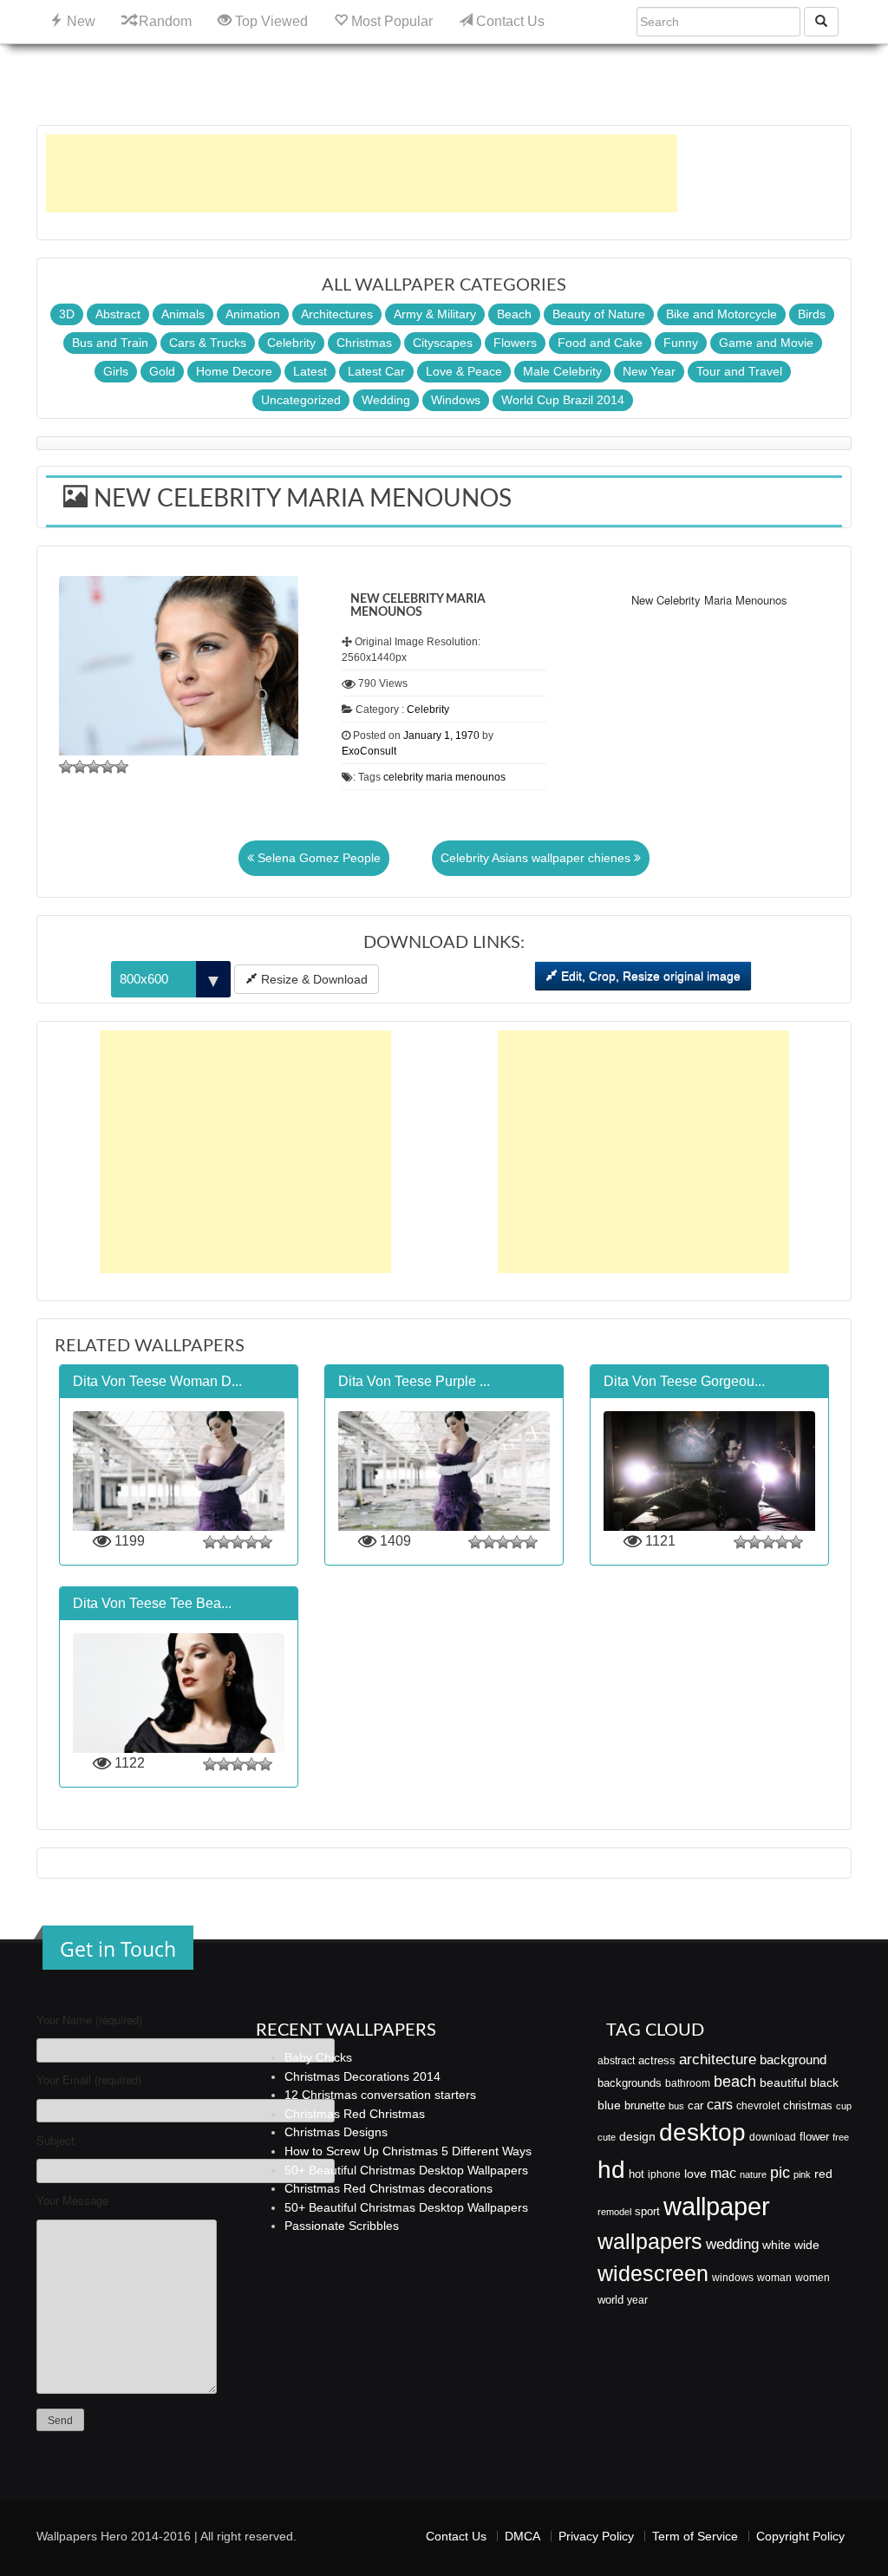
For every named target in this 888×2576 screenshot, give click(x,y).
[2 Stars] (80, 767)
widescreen (653, 2273)
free (841, 2137)
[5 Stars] (121, 767)
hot (637, 2174)
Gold (162, 371)
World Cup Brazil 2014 (563, 400)
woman (774, 2278)
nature (753, 2174)
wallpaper (717, 2206)
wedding (732, 2244)
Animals (183, 314)
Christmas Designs (336, 2132)
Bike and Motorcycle (721, 314)
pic (780, 2172)
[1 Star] (66, 767)
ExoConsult (369, 751)
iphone (664, 2174)
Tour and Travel (739, 371)
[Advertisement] (362, 173)
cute (607, 2137)
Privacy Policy (596, 2536)
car (695, 2105)
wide (807, 2245)
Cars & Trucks (208, 343)
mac (723, 2173)
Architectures (337, 314)
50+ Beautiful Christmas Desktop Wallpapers (406, 2170)
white (777, 2245)
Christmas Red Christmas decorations (388, 2188)
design (637, 2136)
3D (67, 314)
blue (609, 2105)
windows (733, 2278)
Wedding (386, 400)
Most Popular (390, 21)
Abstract (118, 314)
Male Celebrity (562, 371)
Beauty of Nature (599, 314)
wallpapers (650, 2242)
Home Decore (234, 371)
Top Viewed (270, 21)
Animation (253, 314)
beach (735, 2082)
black (824, 2082)
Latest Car (376, 371)
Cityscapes (443, 343)
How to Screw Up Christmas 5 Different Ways (408, 2151)
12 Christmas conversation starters (380, 2095)
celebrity (403, 777)
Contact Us (509, 21)
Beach (514, 314)
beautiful (783, 2082)
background (793, 2060)
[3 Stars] (94, 767)
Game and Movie (766, 343)
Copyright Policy (800, 2536)
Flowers (515, 343)
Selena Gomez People (317, 858)
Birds (812, 314)
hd (611, 2169)
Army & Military (435, 314)
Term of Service (695, 2536)
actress (657, 2060)
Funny (681, 343)
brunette (645, 2105)
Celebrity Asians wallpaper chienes (537, 858)
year (637, 2300)
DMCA (522, 2536)
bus (676, 2106)
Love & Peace (464, 371)
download (773, 2137)
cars (720, 2104)
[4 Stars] (108, 767)
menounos (480, 777)
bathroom (688, 2083)
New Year (649, 371)
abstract (616, 2061)
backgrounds (630, 2083)
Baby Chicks (318, 2057)
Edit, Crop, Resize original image (649, 976)
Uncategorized (301, 400)
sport (647, 2212)
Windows (456, 400)
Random (163, 21)
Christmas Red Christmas (355, 2114)
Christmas (364, 343)
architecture (718, 2059)
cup (844, 2106)
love (695, 2174)
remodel (614, 2212)
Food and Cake (600, 343)
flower (814, 2137)
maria (439, 777)
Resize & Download (313, 979)
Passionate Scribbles (342, 2226)
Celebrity (291, 343)
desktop (702, 2132)
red (823, 2174)
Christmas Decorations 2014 (362, 2076)
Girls (116, 371)
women (813, 2278)
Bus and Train (110, 343)
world (610, 2300)
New (79, 21)
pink (802, 2174)
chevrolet (758, 2106)
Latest (310, 371)
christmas (808, 2105)
